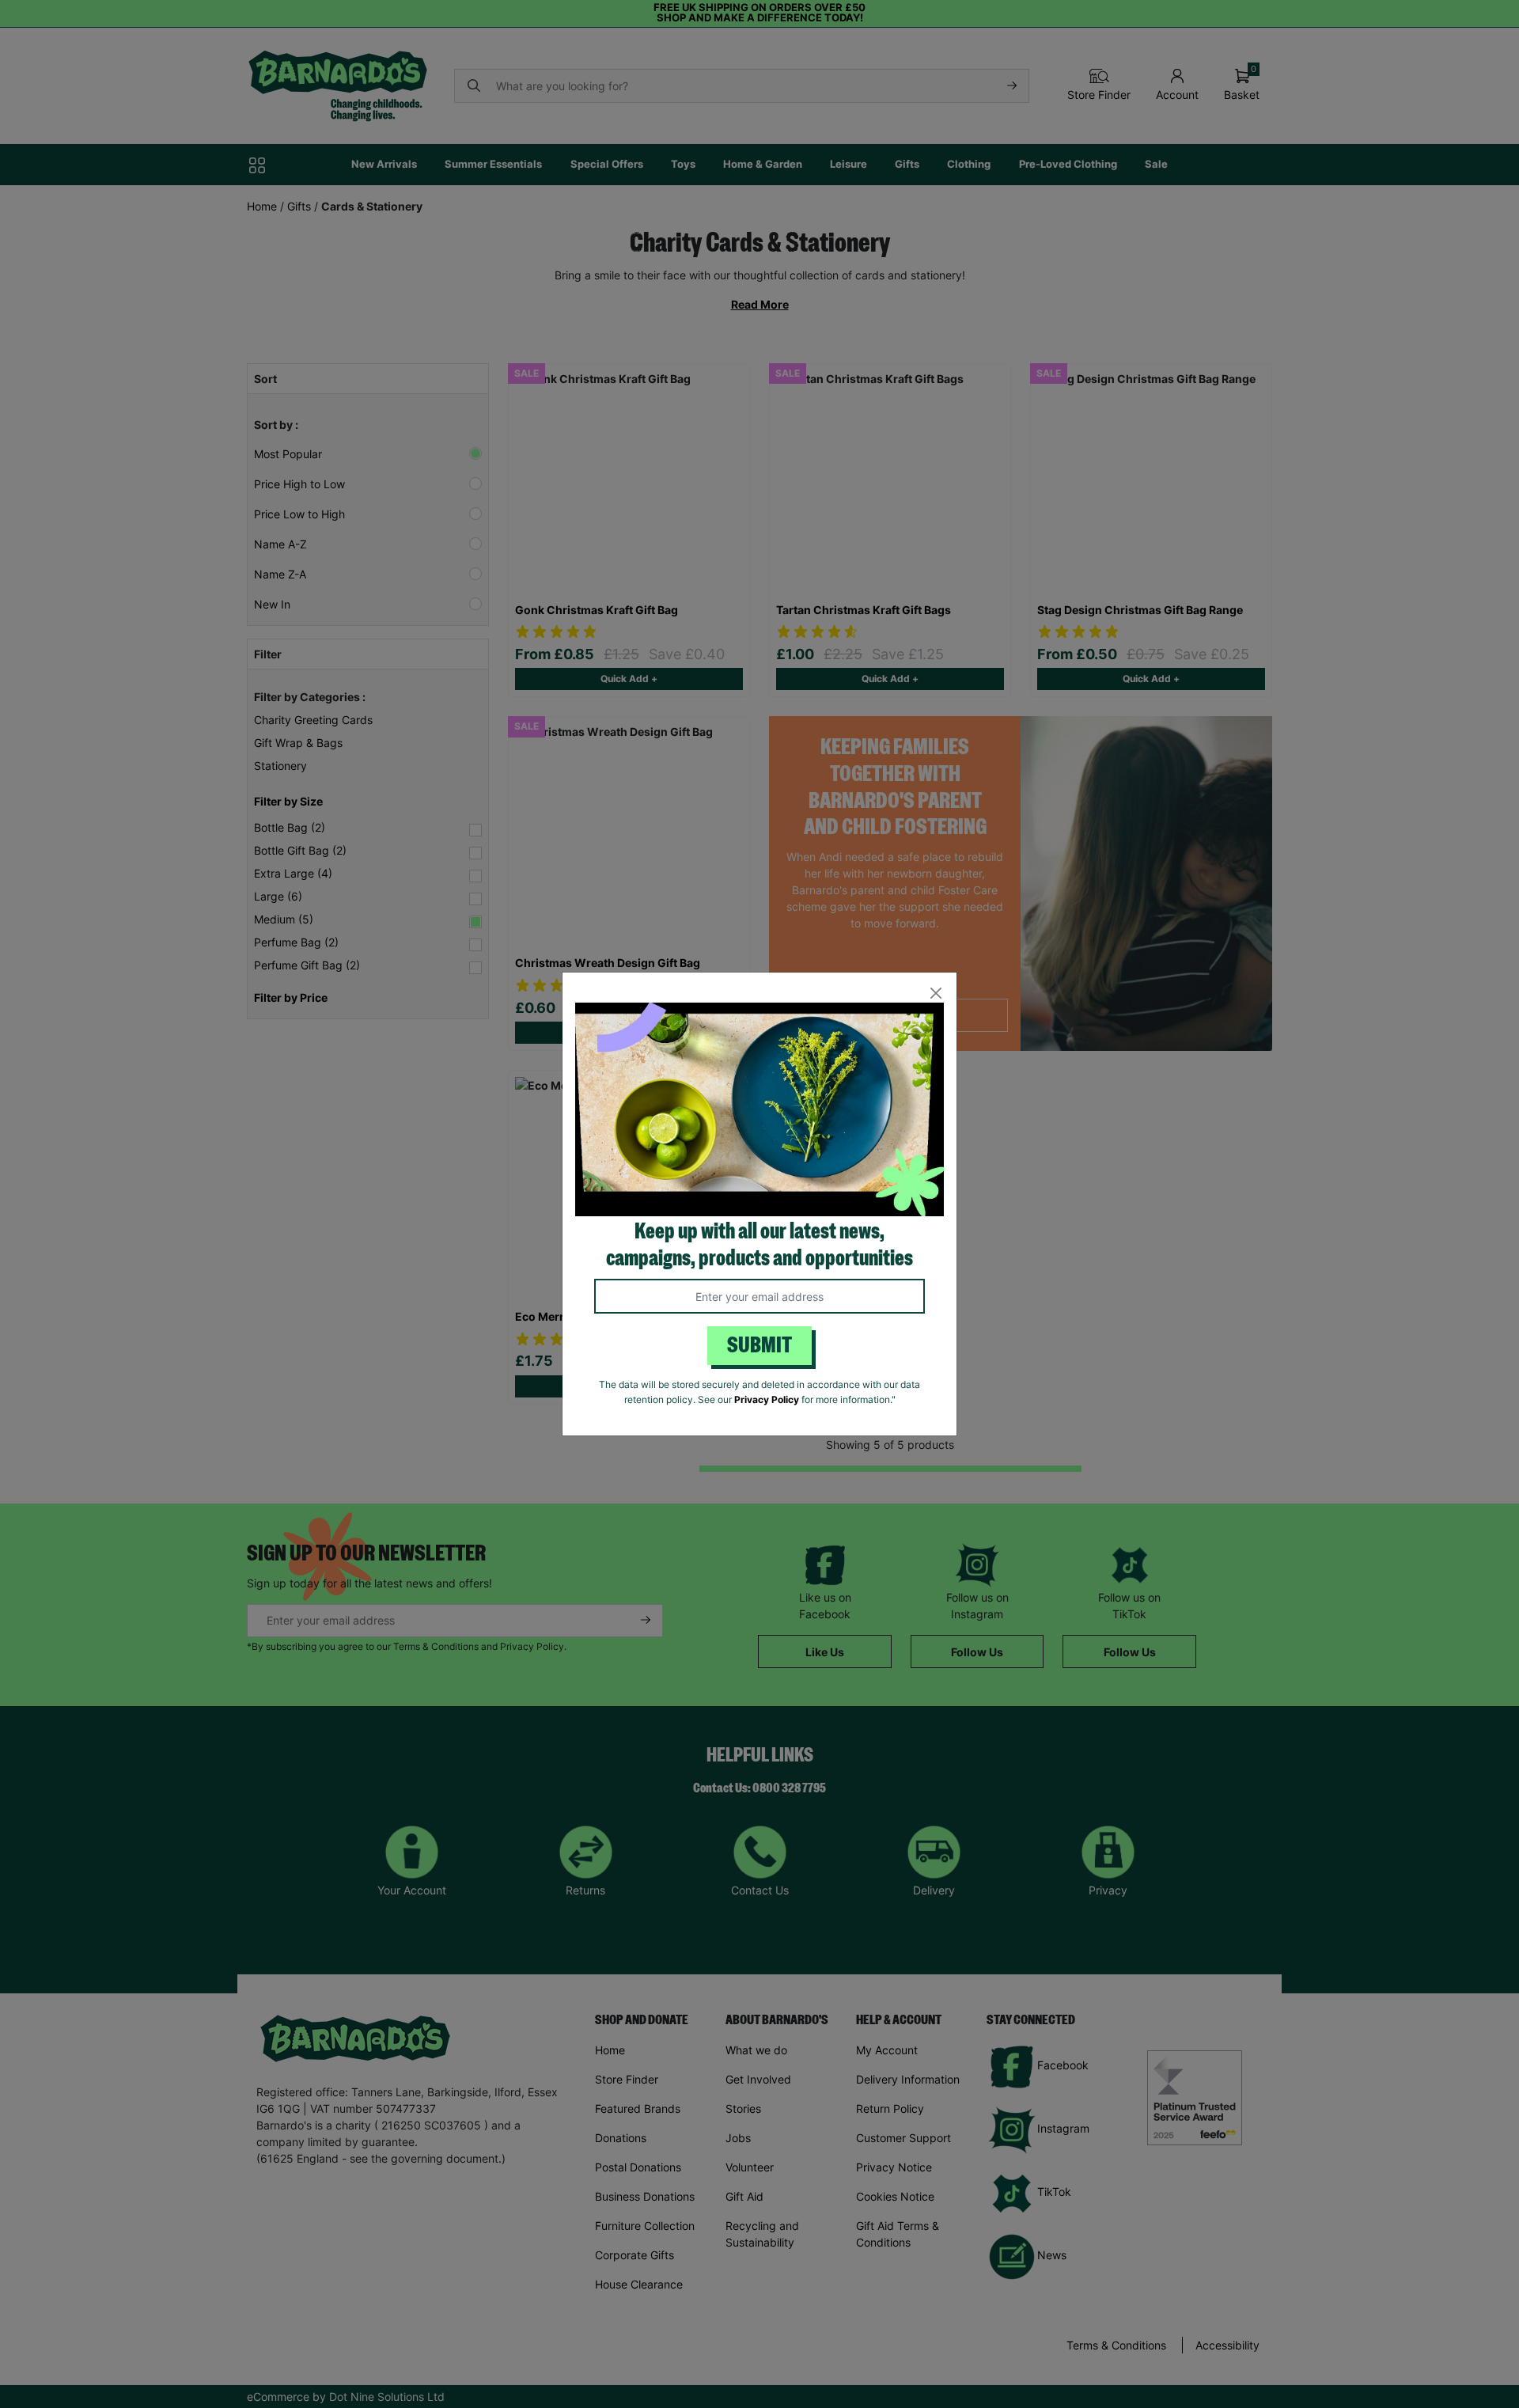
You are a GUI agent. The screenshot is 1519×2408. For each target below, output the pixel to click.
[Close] (936, 994)
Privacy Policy (767, 1399)
